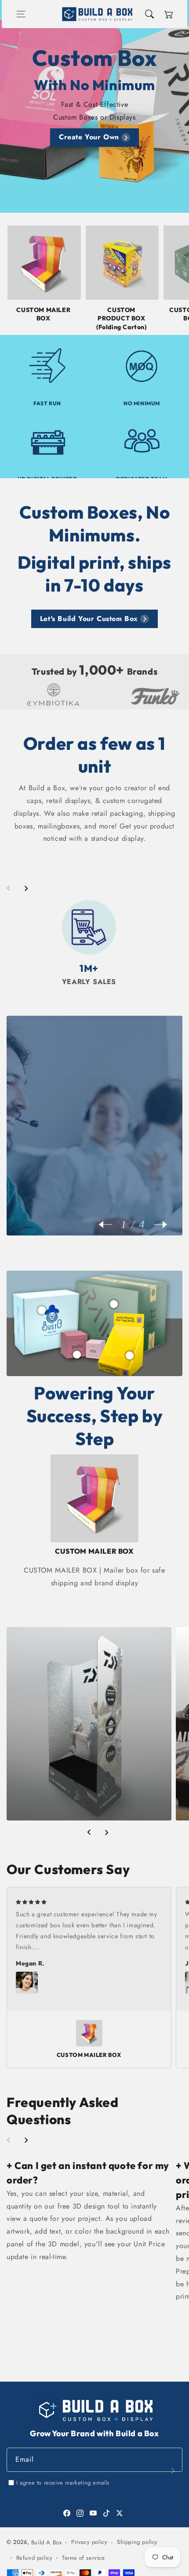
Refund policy (35, 2558)
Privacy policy (89, 2542)
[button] (21, 14)
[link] (129, 696)
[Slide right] (26, 888)
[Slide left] (9, 888)
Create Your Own (89, 137)
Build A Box (47, 2542)
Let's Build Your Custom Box (89, 619)
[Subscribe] (173, 2471)
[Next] (156, 1224)
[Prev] (110, 1224)
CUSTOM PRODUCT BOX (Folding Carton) (122, 318)
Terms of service (84, 2558)
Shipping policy (137, 2542)
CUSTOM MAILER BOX (43, 314)
